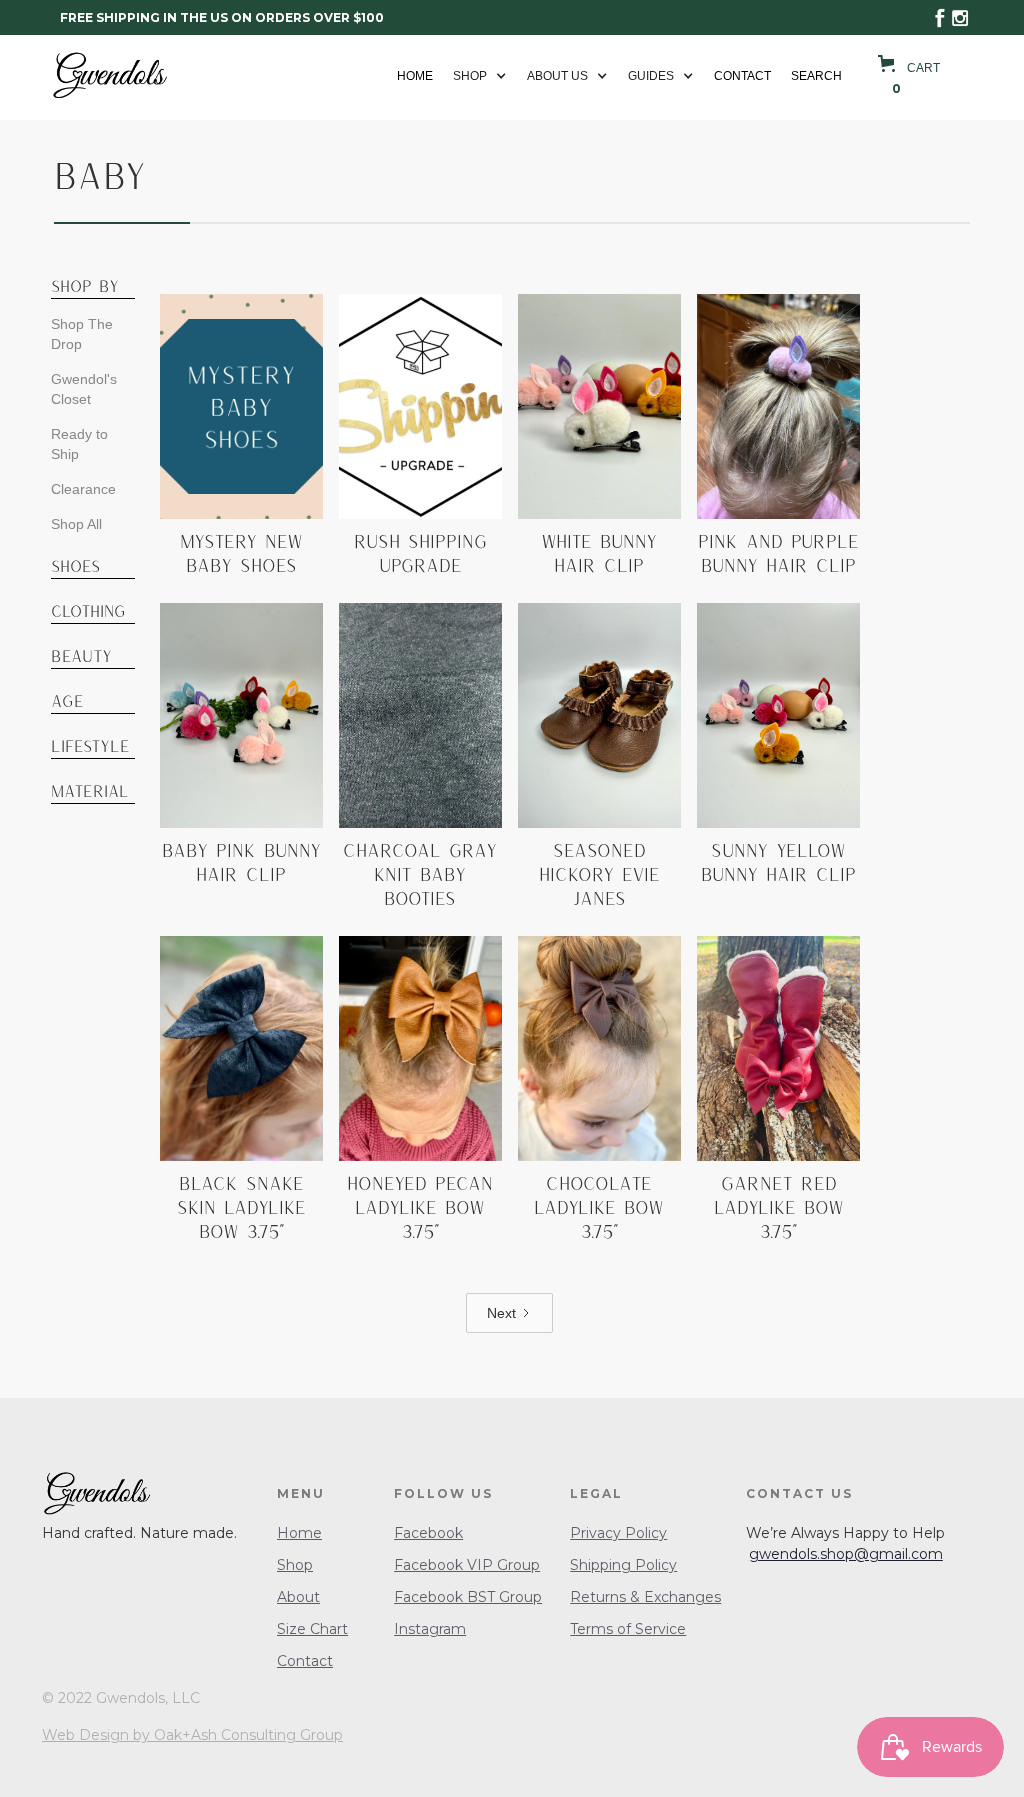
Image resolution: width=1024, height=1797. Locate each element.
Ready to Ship (79, 444)
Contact (742, 76)
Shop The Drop (82, 334)
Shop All (76, 524)
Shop (295, 1565)
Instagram (430, 1629)
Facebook (428, 1533)
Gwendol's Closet (84, 389)
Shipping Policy (623, 1565)
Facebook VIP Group (467, 1565)
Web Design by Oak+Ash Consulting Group (192, 1735)
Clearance (83, 489)
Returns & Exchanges (645, 1597)
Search (816, 76)
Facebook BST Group (468, 1597)
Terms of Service (628, 1629)
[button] (480, 76)
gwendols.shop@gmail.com (846, 1554)
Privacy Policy (618, 1533)
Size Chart (312, 1629)
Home (415, 76)
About (298, 1597)
